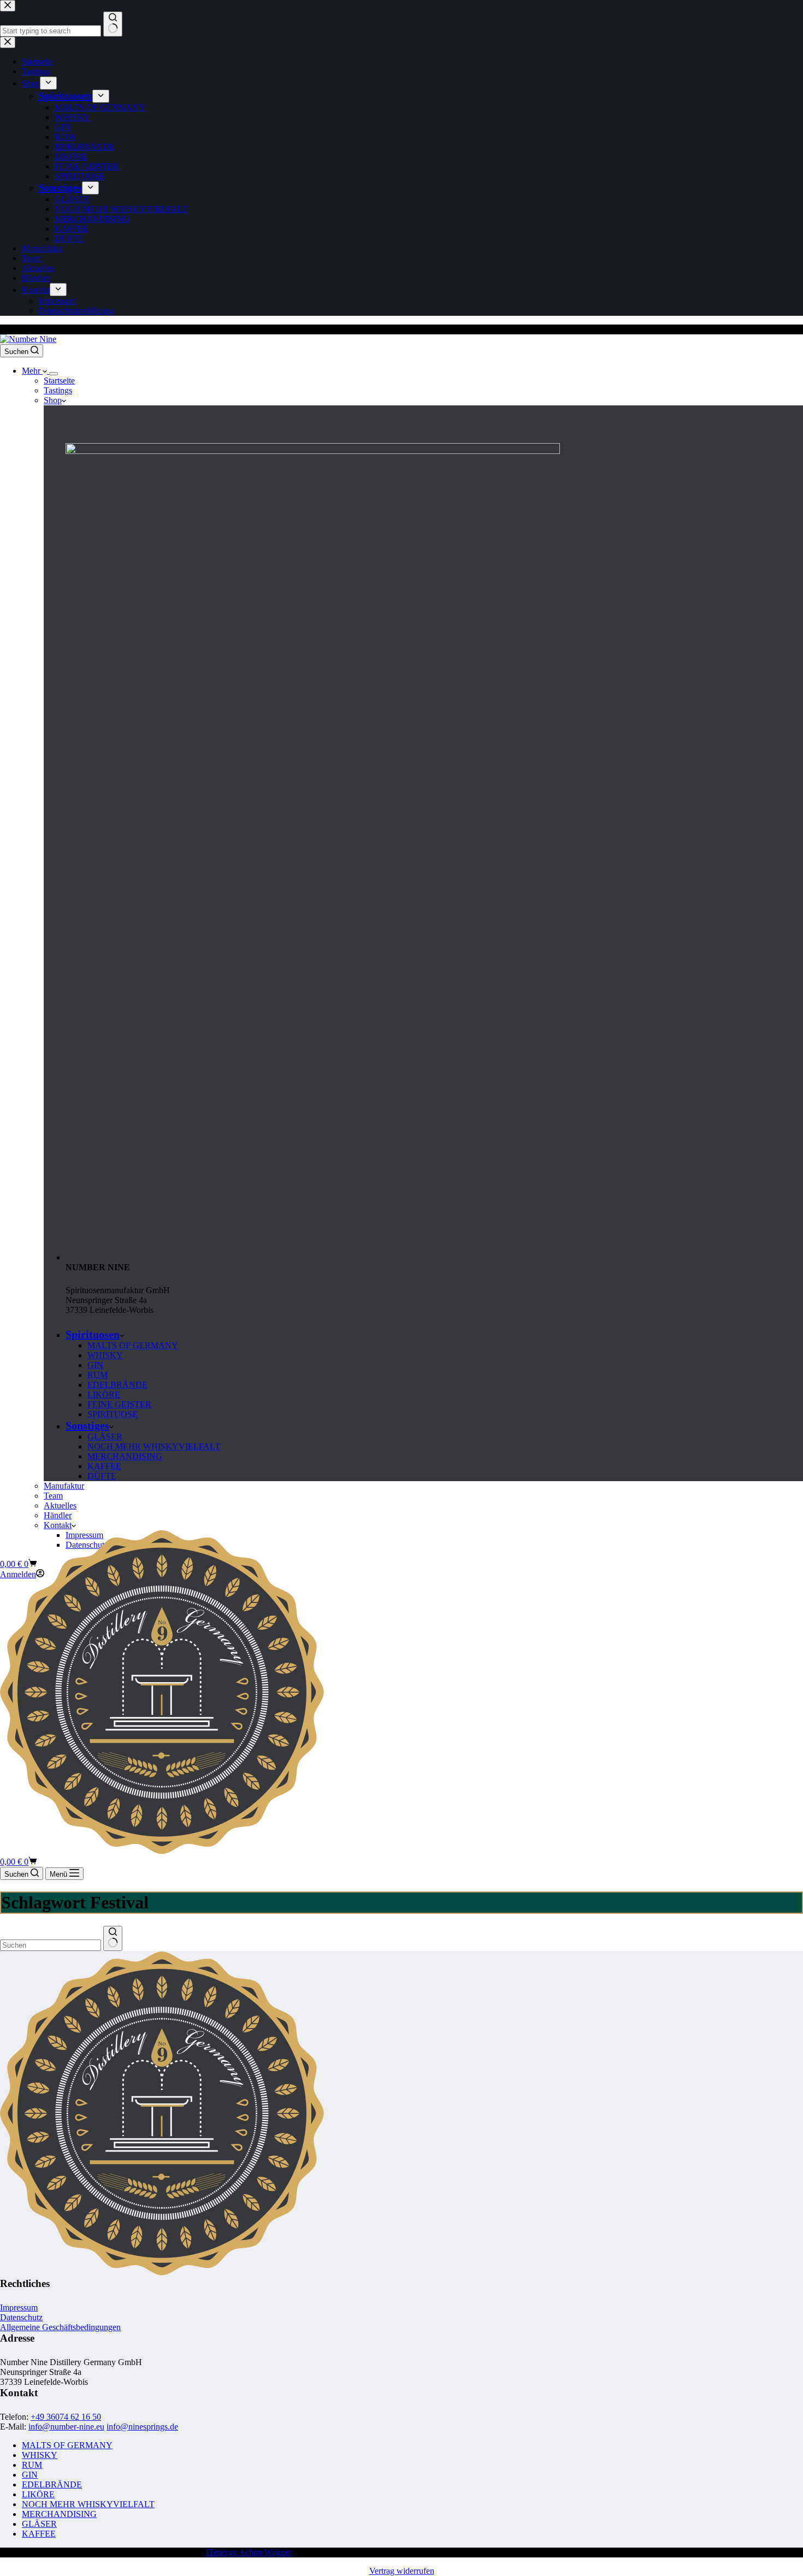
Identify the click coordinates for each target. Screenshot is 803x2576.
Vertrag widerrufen (402, 2571)
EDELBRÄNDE (117, 1385)
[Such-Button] (113, 1938)
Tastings (58, 390)
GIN (95, 1365)
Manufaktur (64, 1486)
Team (53, 1496)
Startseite (59, 381)
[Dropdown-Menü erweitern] (54, 374)
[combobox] (51, 1945)
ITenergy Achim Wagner (249, 2552)
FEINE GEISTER (119, 1404)
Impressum (19, 2307)
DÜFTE (102, 1476)
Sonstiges (87, 1425)
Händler (58, 1515)
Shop (53, 400)
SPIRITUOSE (113, 1414)
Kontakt (58, 1525)
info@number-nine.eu (66, 2427)
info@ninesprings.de (142, 2427)
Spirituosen (93, 1334)
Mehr (32, 371)
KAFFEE (104, 1466)
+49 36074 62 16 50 (66, 2417)
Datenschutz (21, 2317)
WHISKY (105, 1355)
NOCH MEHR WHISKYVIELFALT (154, 1446)
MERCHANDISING (125, 1456)
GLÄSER (105, 1437)
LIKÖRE (104, 1395)
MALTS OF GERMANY (133, 1345)
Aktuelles (60, 1505)
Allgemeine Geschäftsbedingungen (60, 2327)
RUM (98, 1375)
